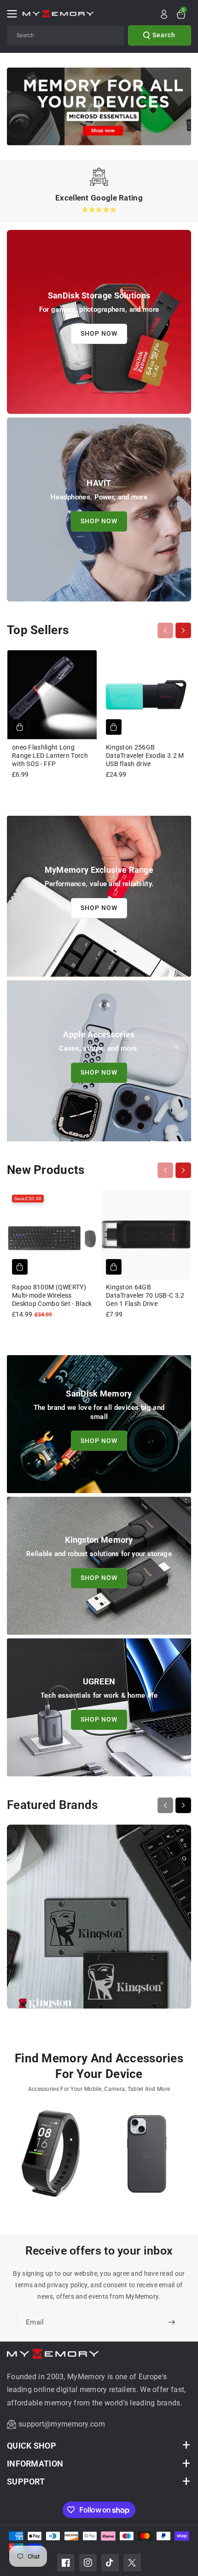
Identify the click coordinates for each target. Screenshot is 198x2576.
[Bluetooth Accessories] (51, 2158)
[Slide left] (165, 630)
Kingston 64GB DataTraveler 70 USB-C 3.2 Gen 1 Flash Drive (145, 1295)
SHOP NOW (99, 334)
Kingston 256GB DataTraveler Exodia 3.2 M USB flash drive (145, 756)
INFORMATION (35, 2464)
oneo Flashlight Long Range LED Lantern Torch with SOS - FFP (50, 756)
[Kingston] (99, 1921)
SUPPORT (26, 2482)
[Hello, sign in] (164, 14)
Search (164, 35)
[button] (15, 14)
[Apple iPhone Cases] (147, 2158)
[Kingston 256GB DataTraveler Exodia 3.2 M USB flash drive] (146, 695)
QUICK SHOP (32, 2446)
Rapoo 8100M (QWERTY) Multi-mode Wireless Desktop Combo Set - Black (52, 1295)
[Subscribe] (171, 2323)
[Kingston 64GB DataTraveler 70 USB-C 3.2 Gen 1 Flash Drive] (146, 1235)
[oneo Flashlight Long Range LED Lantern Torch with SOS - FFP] (52, 695)
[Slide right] (183, 630)
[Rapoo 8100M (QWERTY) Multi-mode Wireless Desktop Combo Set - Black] (52, 1235)
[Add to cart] (20, 727)
